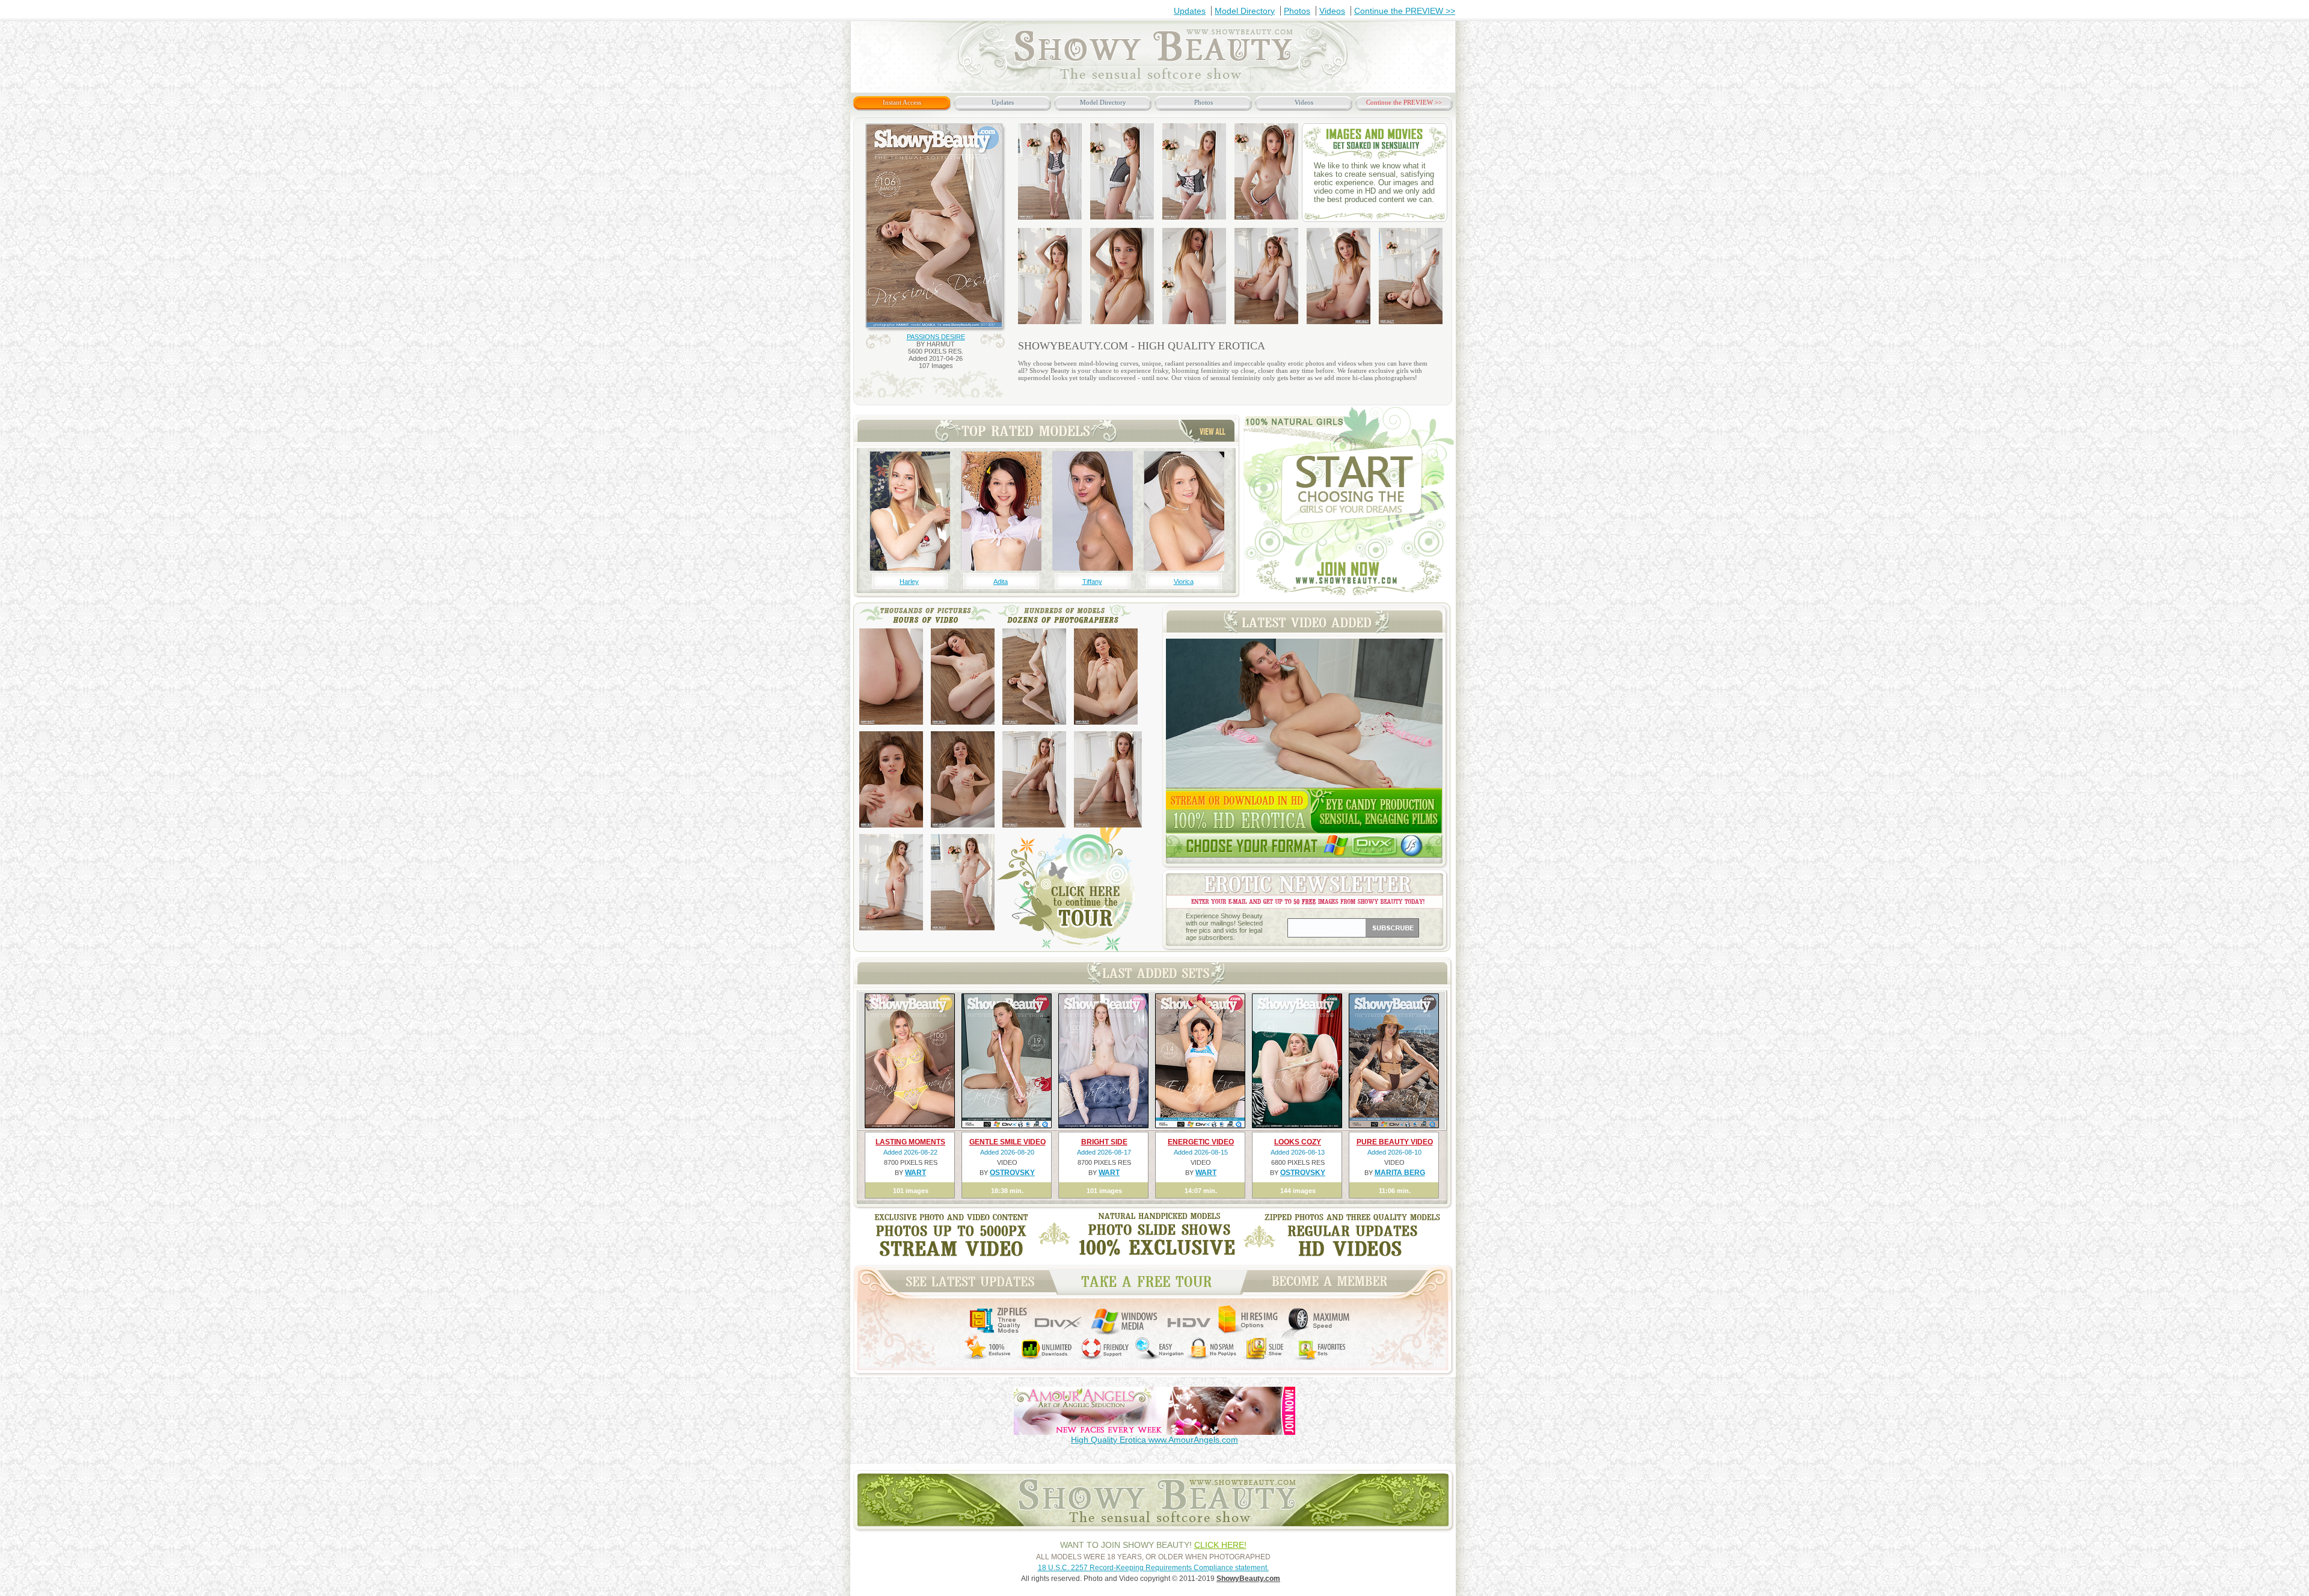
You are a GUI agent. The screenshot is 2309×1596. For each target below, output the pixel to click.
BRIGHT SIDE (1104, 1142)
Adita (1001, 582)
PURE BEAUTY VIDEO (1395, 1142)
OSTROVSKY (1012, 1173)
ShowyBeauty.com (1248, 1579)
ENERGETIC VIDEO (1201, 1142)
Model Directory (1245, 11)
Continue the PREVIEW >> (1405, 11)
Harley (909, 582)
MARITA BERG (1400, 1173)
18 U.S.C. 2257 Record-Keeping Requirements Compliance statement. (1153, 1568)
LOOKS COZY (1298, 1142)
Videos (1332, 11)
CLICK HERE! (1220, 1545)
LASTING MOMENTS (910, 1142)
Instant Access (902, 102)
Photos (1297, 11)
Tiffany (1092, 582)
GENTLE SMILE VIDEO (1007, 1142)
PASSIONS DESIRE (936, 337)
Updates (1190, 11)
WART (915, 1173)
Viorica (1184, 582)
